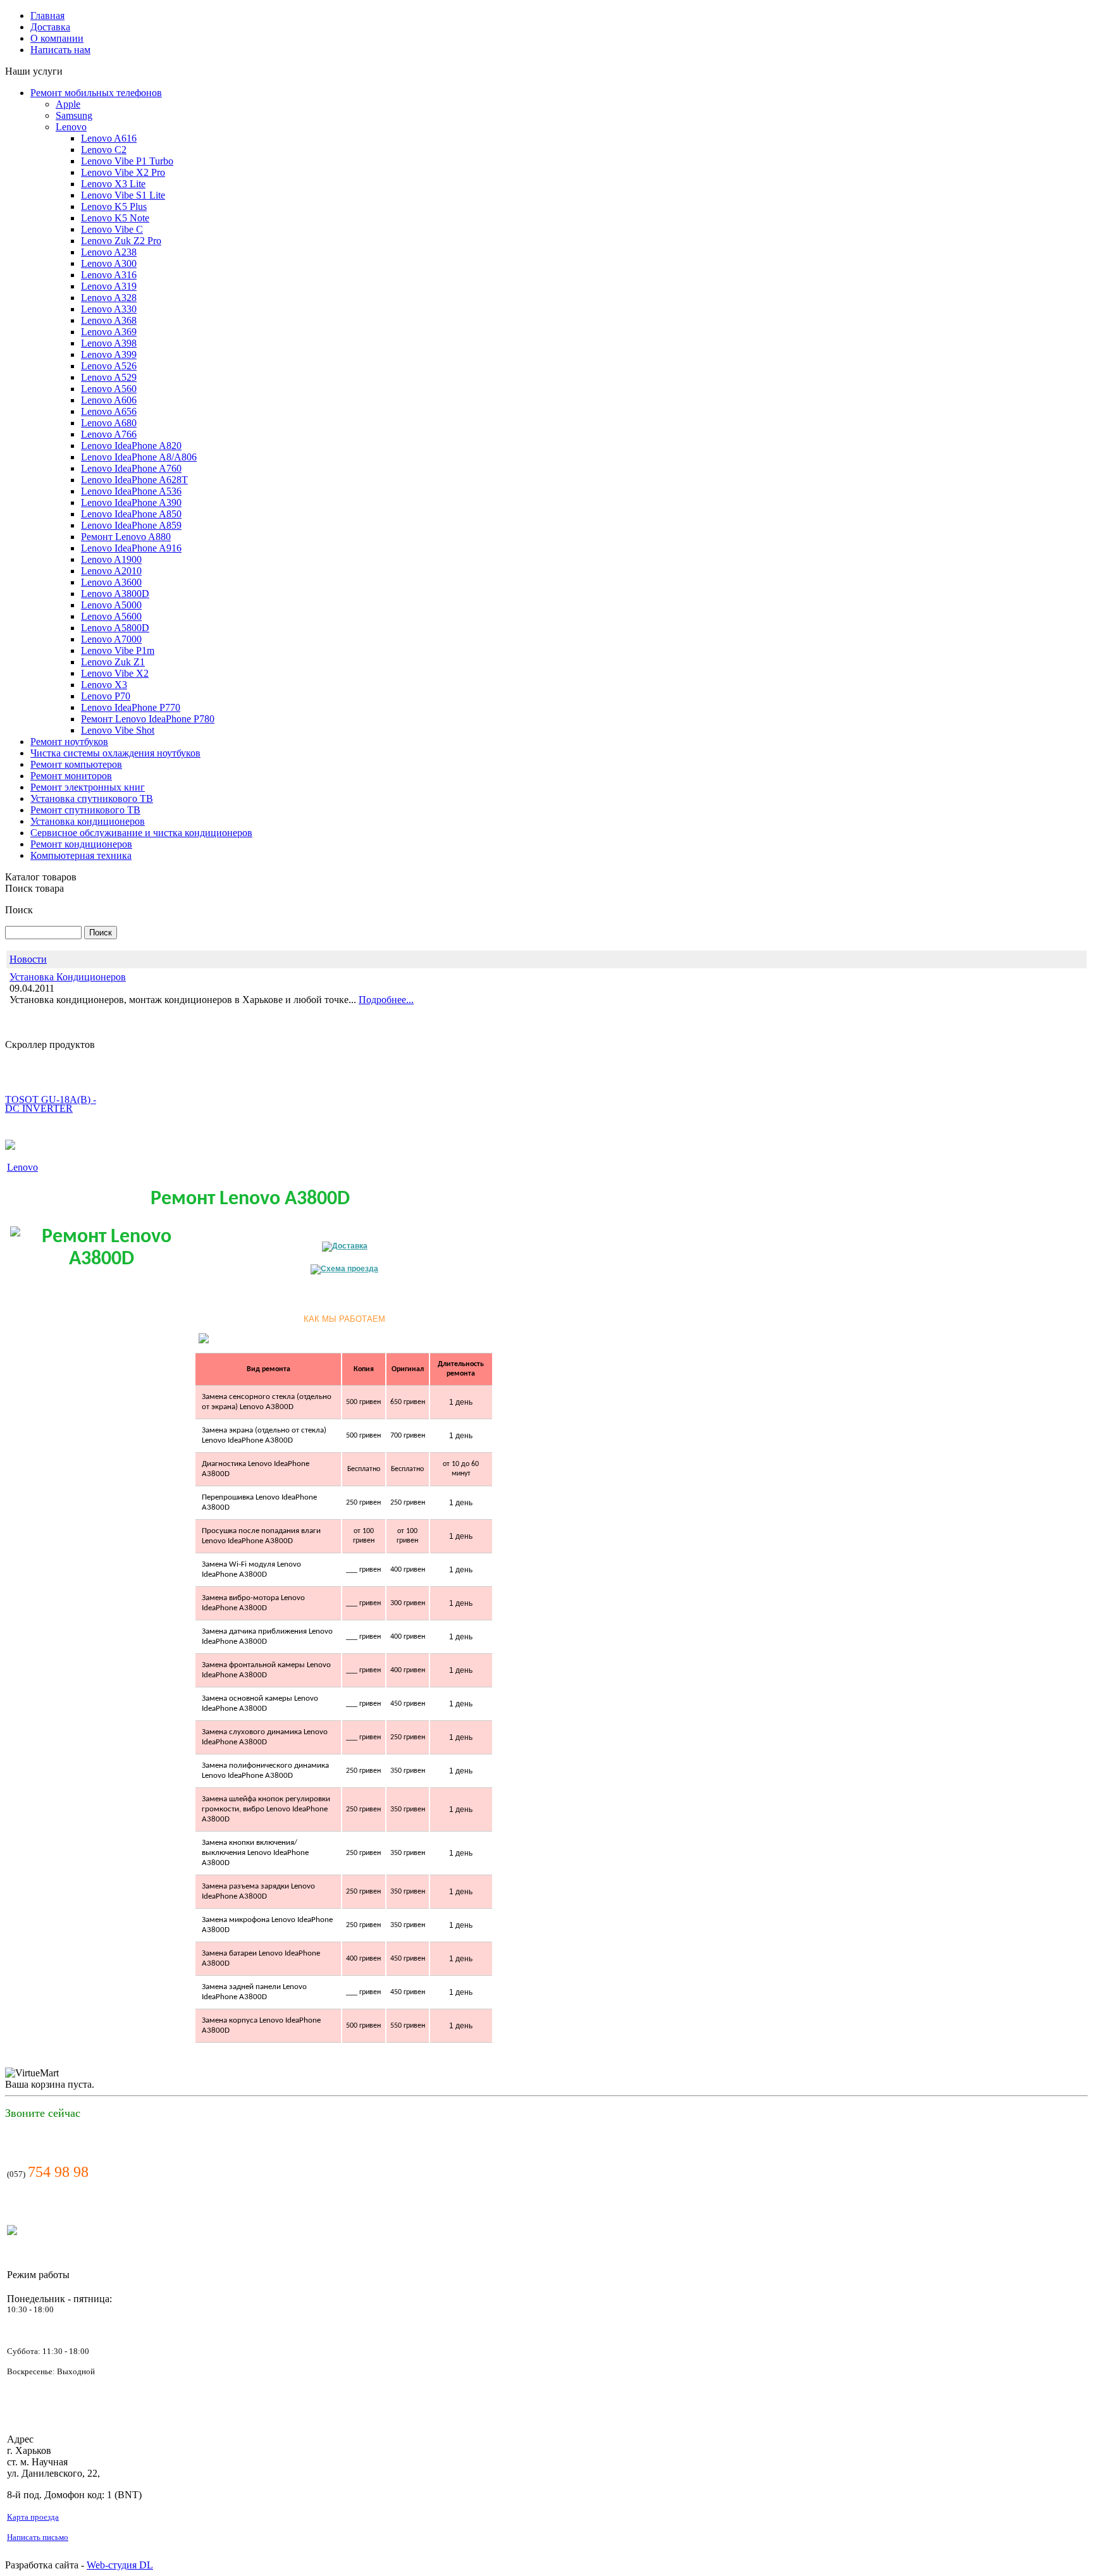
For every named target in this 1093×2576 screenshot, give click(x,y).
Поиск (19, 910)
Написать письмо (38, 2537)
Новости (28, 959)
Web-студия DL (120, 2565)
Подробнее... (386, 1000)
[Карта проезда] (344, 1269)
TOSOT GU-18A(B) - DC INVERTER (51, 1079)
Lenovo (22, 1167)
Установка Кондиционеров (68, 977)
